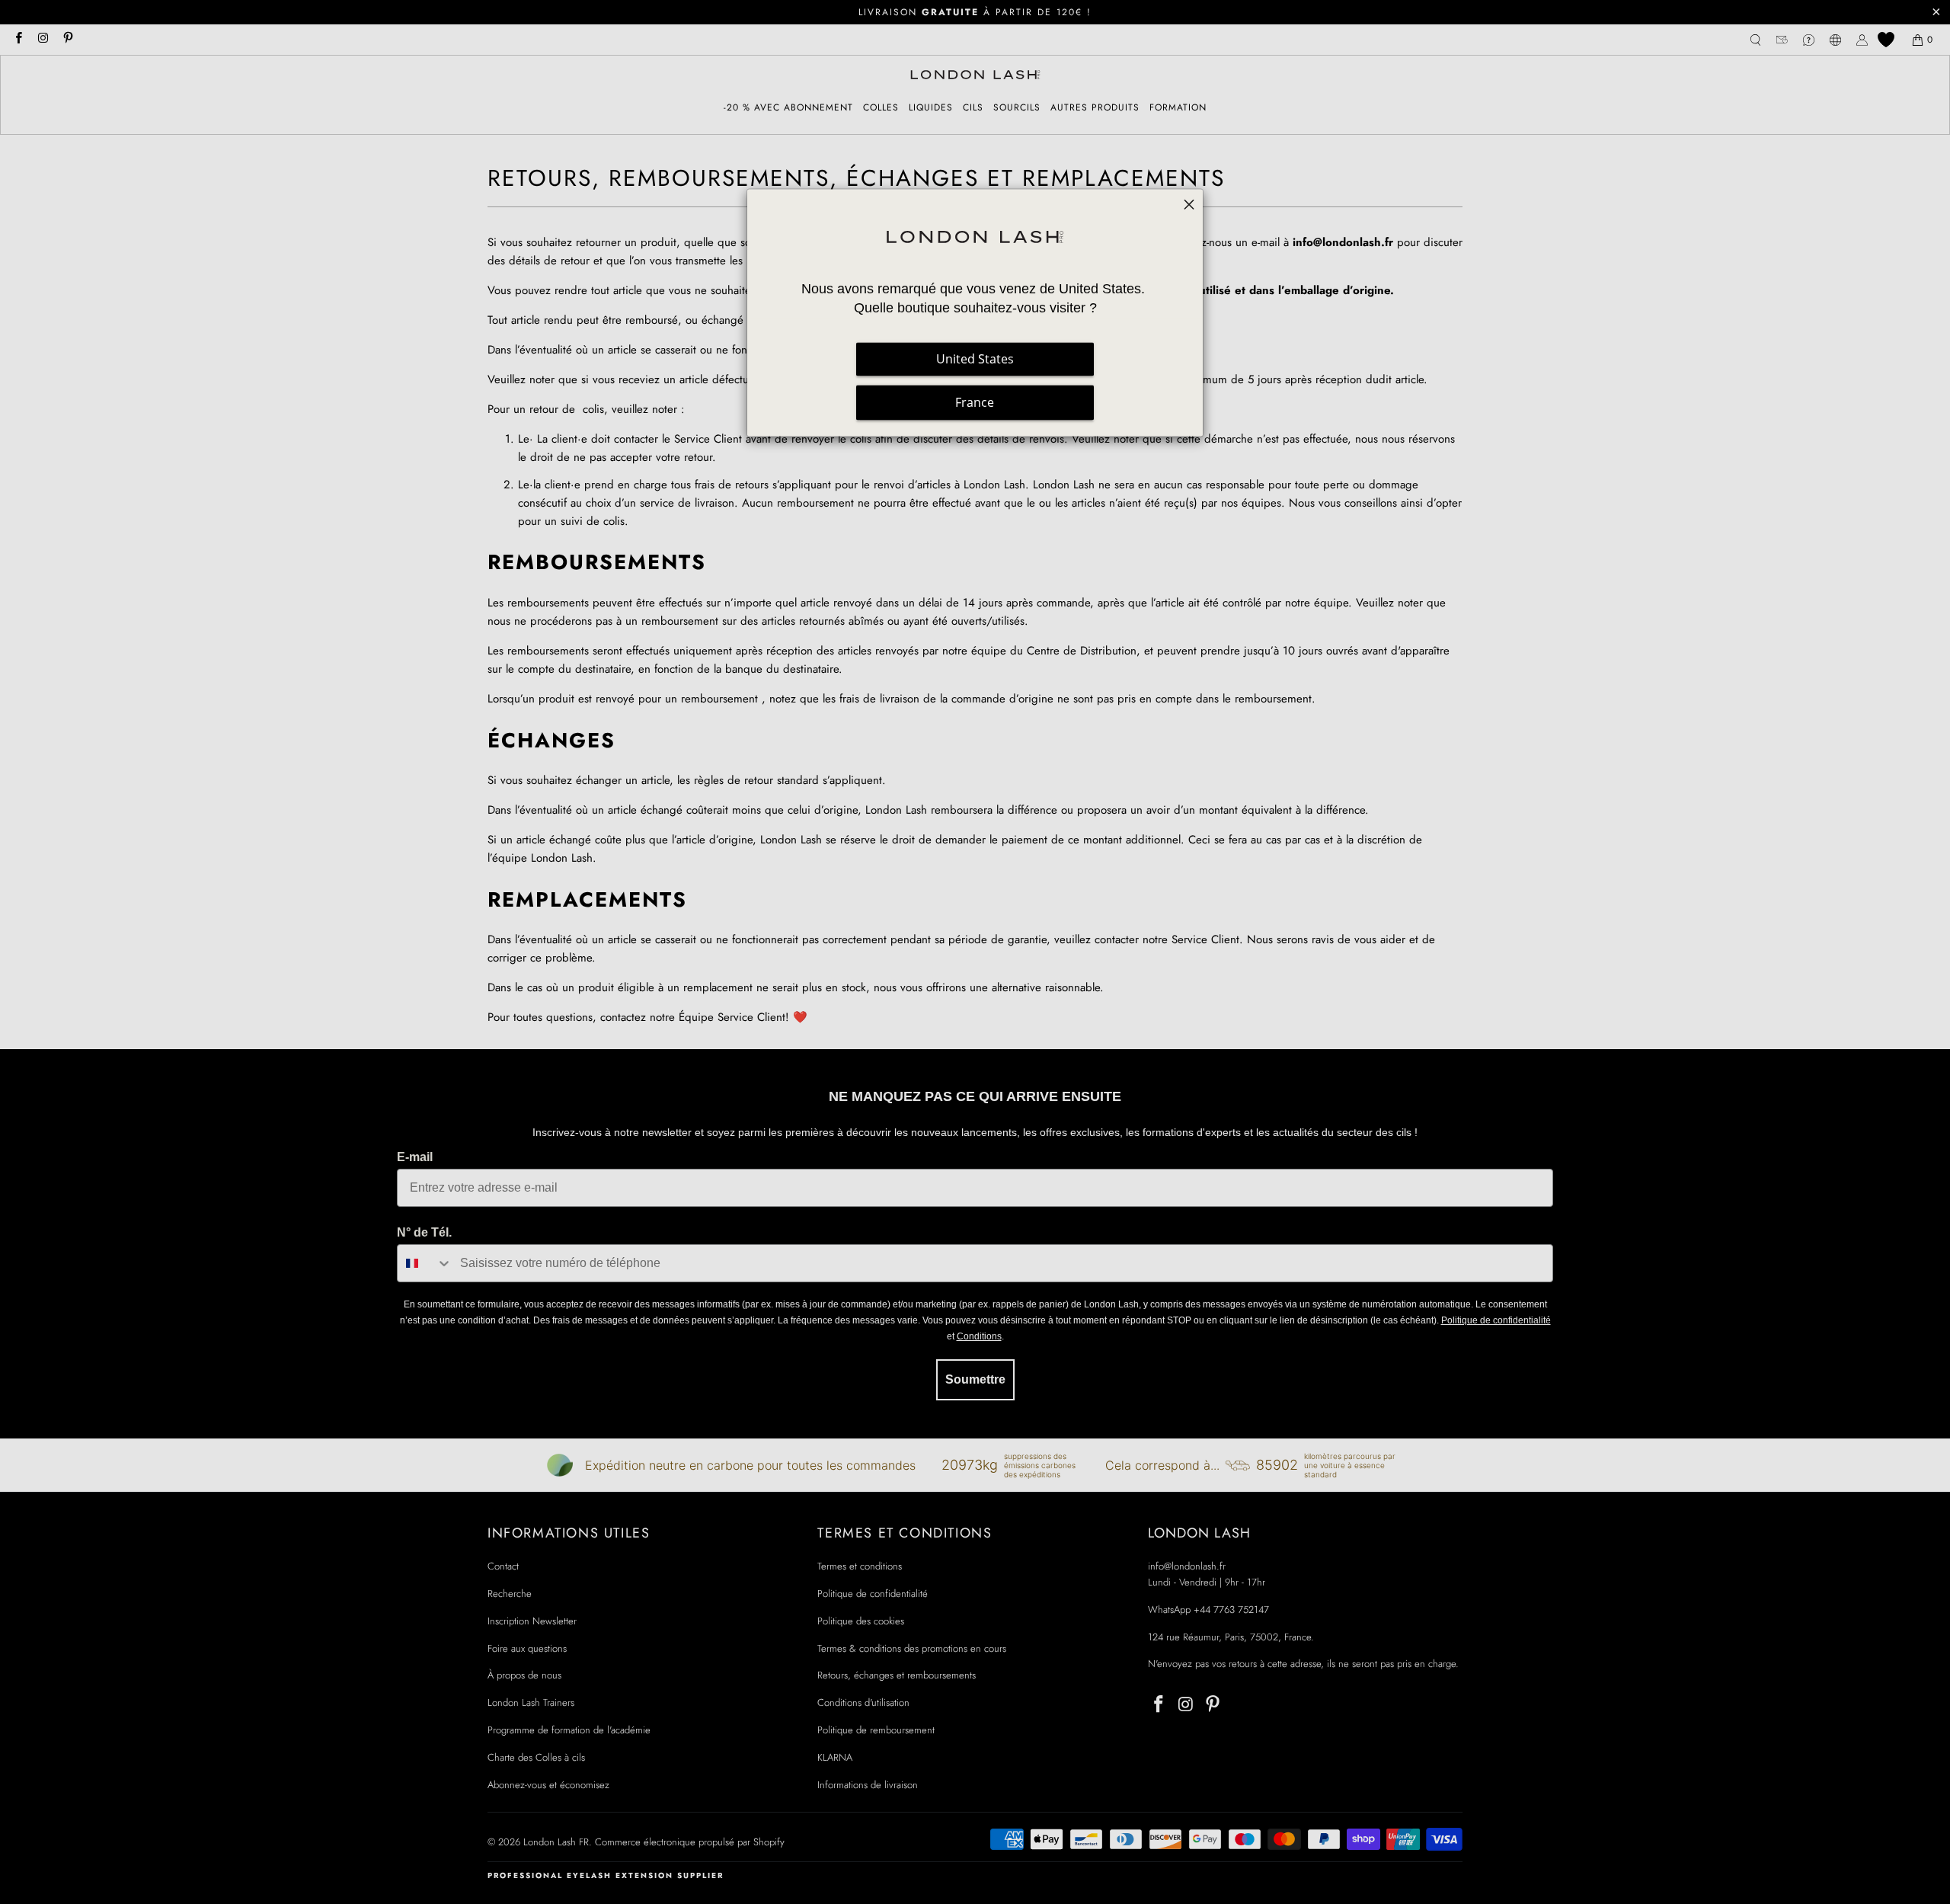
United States (975, 359)
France (975, 402)
